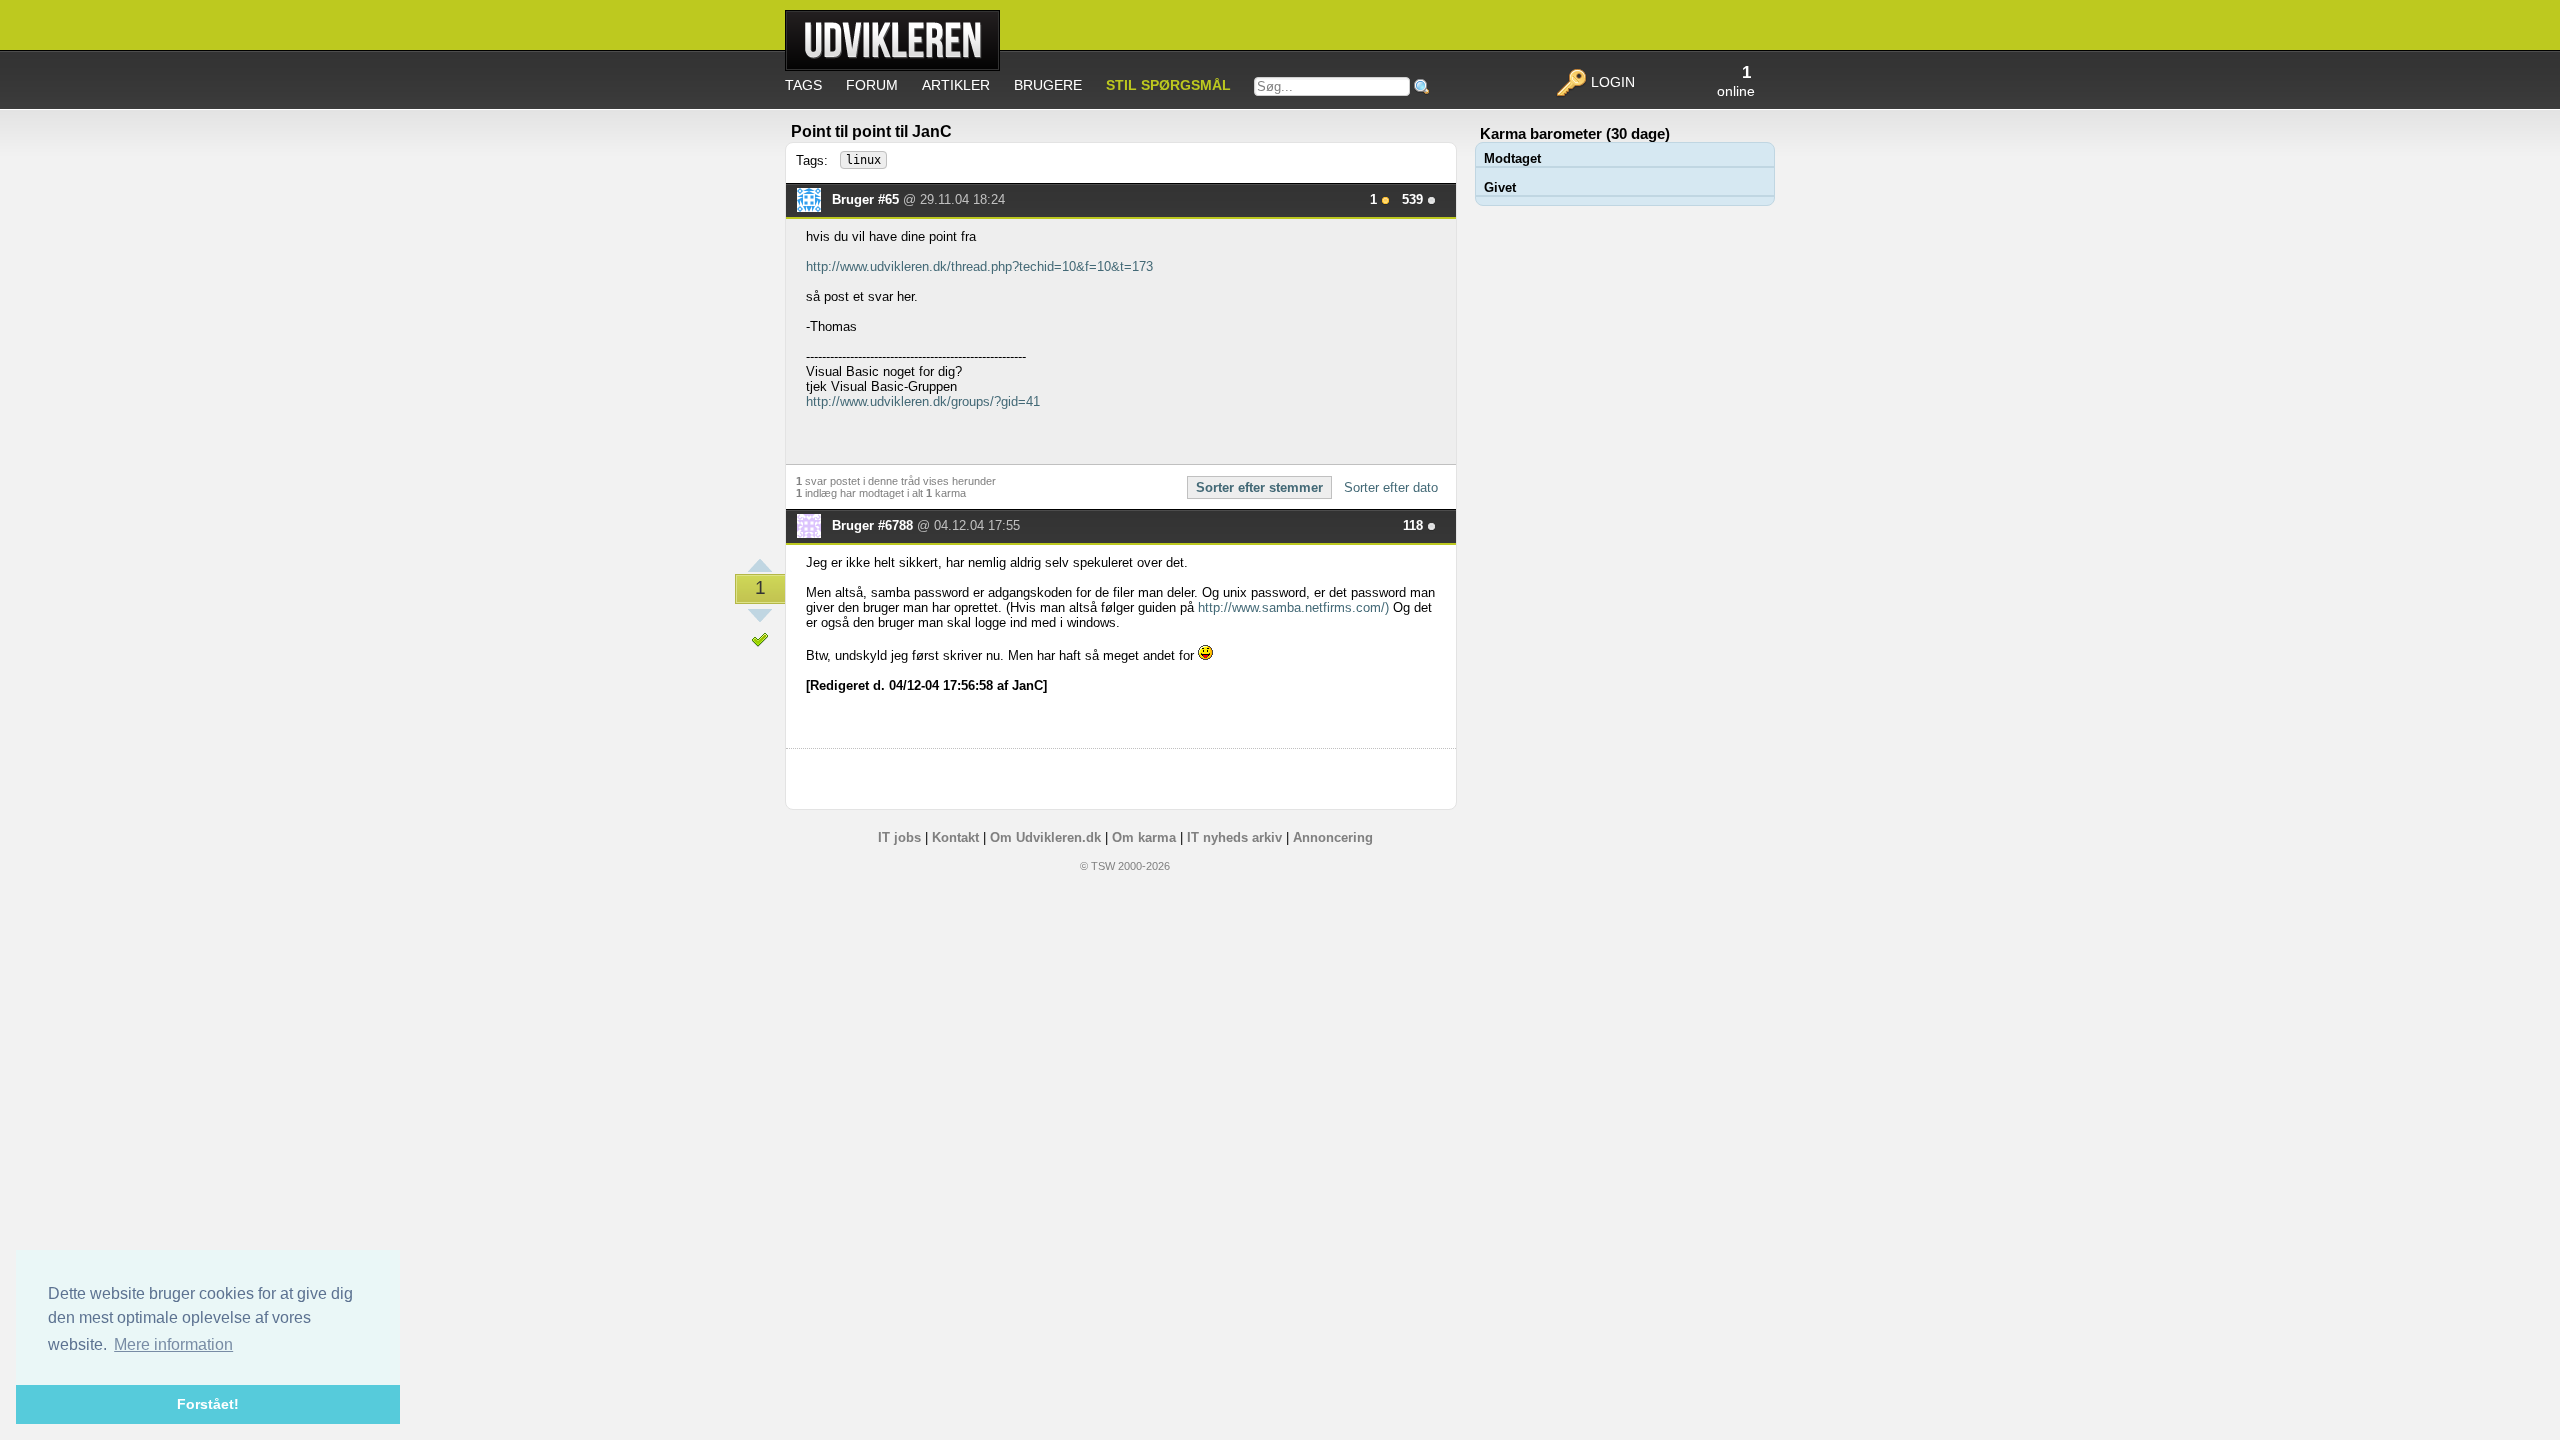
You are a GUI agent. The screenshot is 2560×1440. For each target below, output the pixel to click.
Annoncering (1333, 837)
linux (863, 160)
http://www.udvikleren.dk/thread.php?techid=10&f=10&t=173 (979, 266)
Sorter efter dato (1391, 487)
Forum (872, 85)
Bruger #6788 (874, 525)
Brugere (1048, 85)
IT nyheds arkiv (1234, 837)
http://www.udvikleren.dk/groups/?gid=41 (923, 401)
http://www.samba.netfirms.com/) (1293, 607)
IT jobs (899, 837)
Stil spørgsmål (1168, 85)
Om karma (1144, 837)
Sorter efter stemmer (1259, 487)
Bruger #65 (867, 199)
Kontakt (955, 837)
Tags (803, 85)
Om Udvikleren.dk (1045, 837)
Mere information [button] (173, 1344)
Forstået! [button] (208, 1404)
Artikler (956, 85)
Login (1611, 82)
